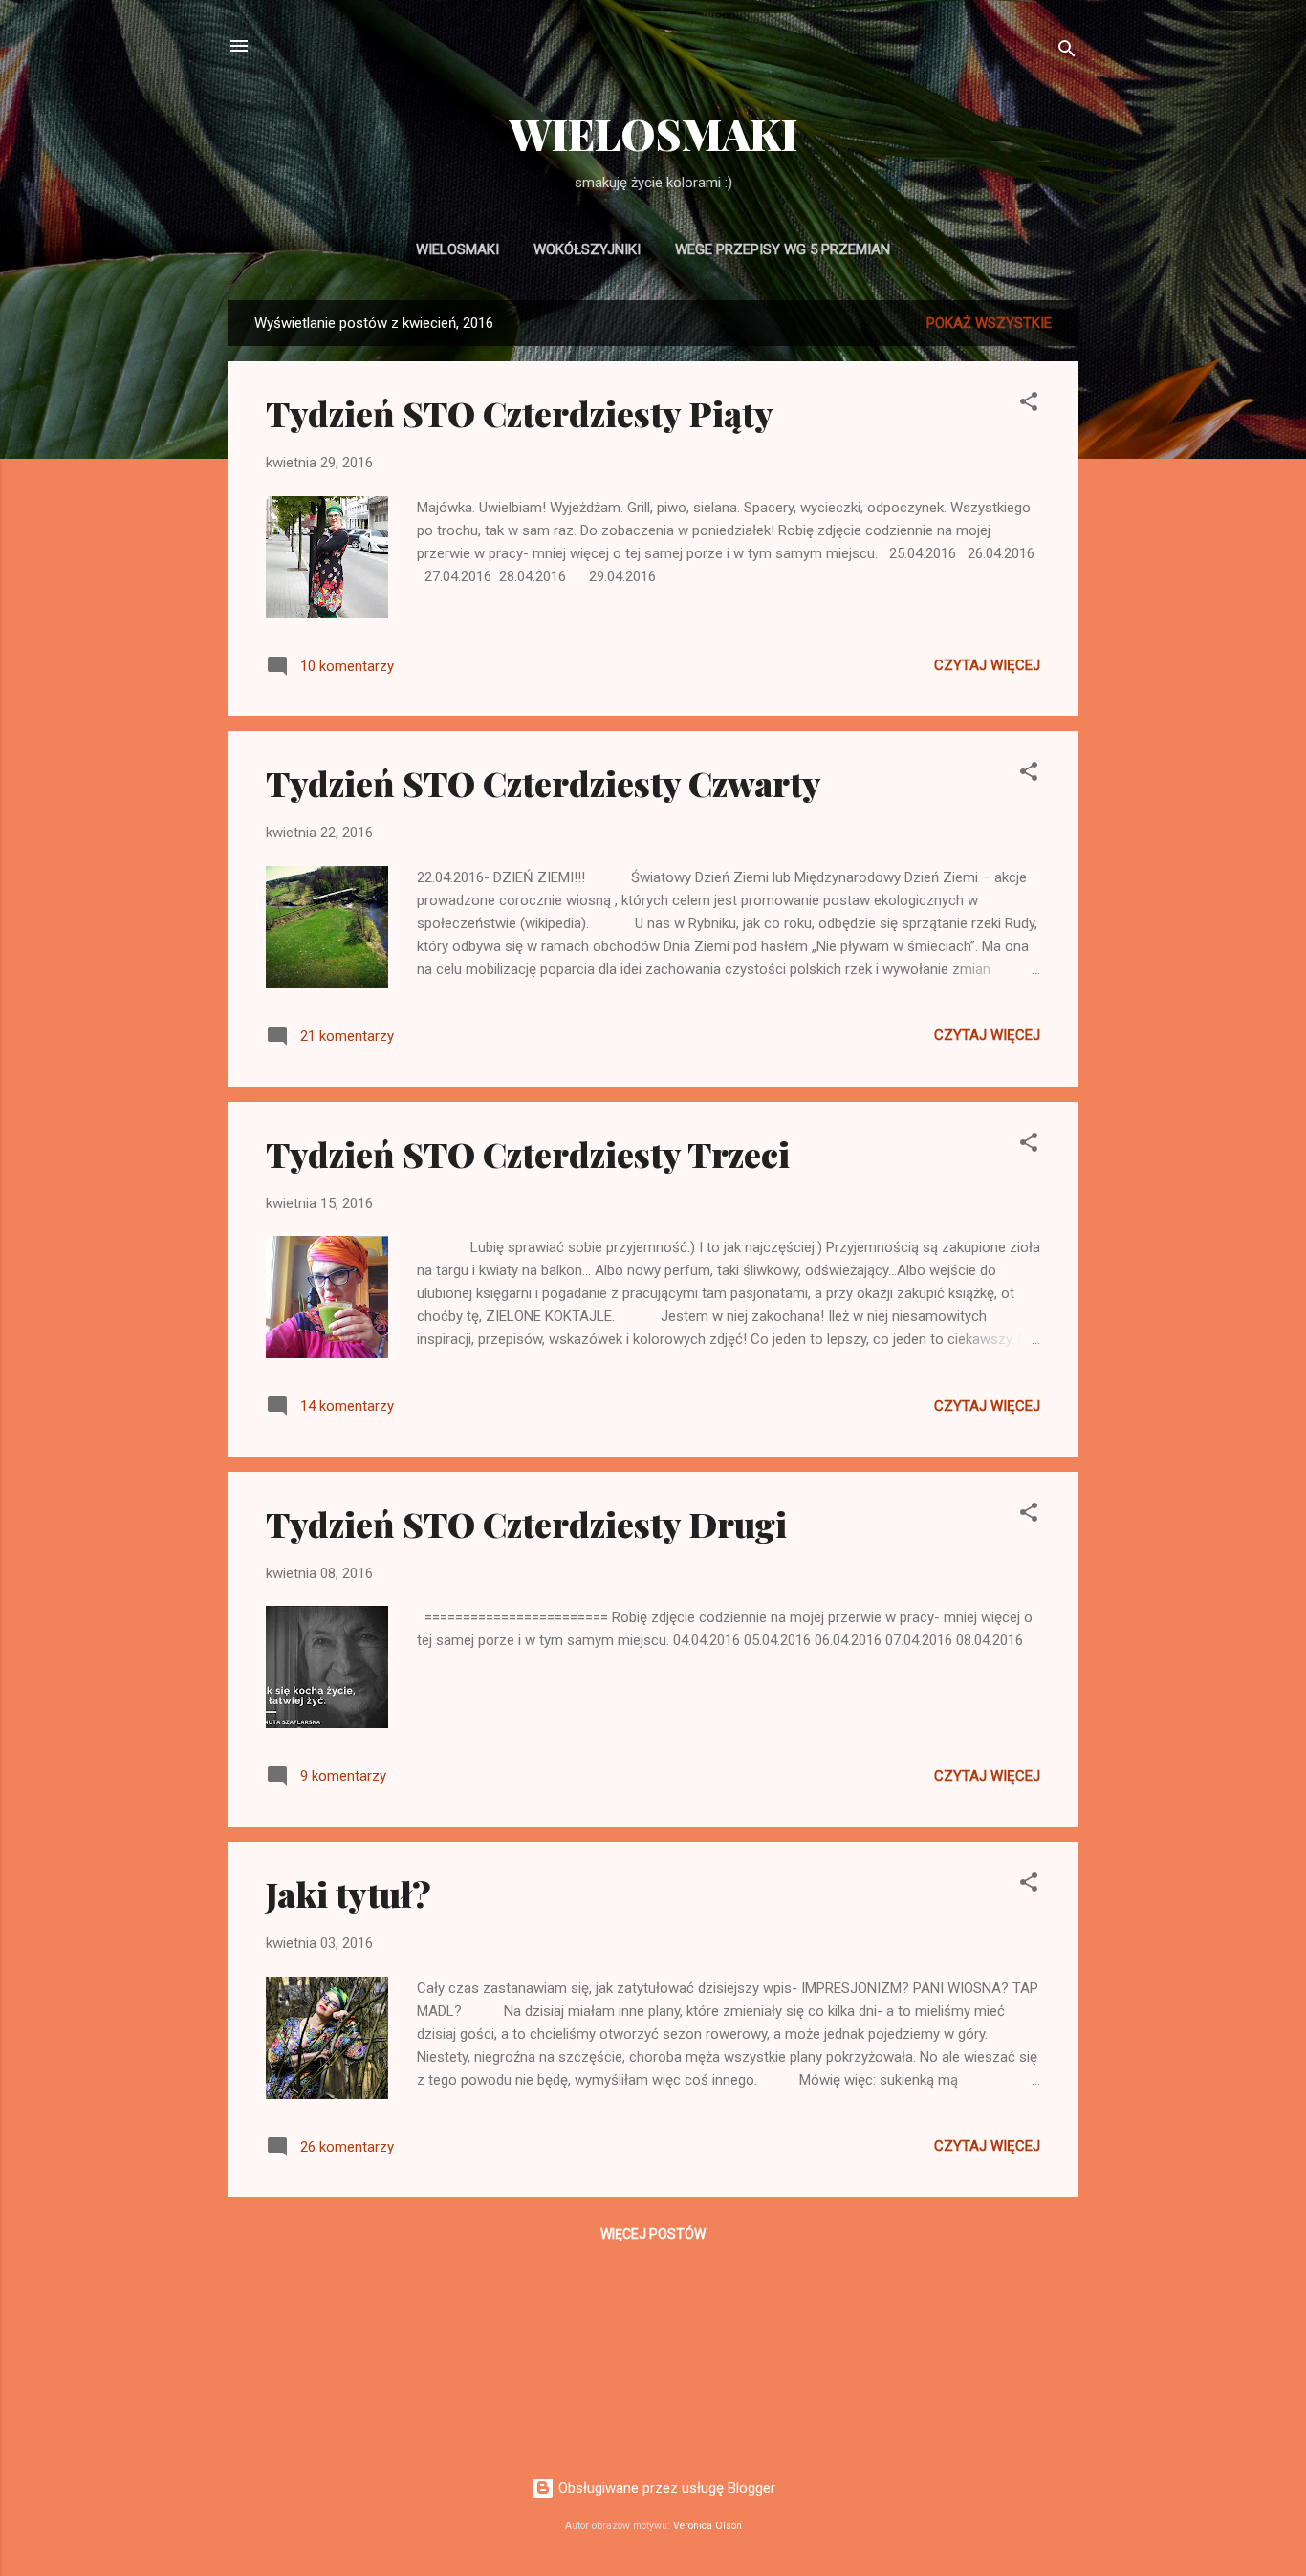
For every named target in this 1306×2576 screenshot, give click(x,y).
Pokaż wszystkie (989, 323)
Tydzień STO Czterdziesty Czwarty (544, 783)
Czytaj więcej (987, 665)
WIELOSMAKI (653, 133)
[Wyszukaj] (1067, 52)
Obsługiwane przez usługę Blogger (665, 2488)
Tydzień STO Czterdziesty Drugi (526, 1524)
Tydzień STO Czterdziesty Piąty (520, 413)
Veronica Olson (707, 2526)
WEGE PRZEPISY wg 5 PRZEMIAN (783, 249)
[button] (1029, 405)
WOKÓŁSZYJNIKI (587, 249)
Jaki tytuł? (348, 1894)
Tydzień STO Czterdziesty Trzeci (528, 1154)
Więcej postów (653, 2234)
